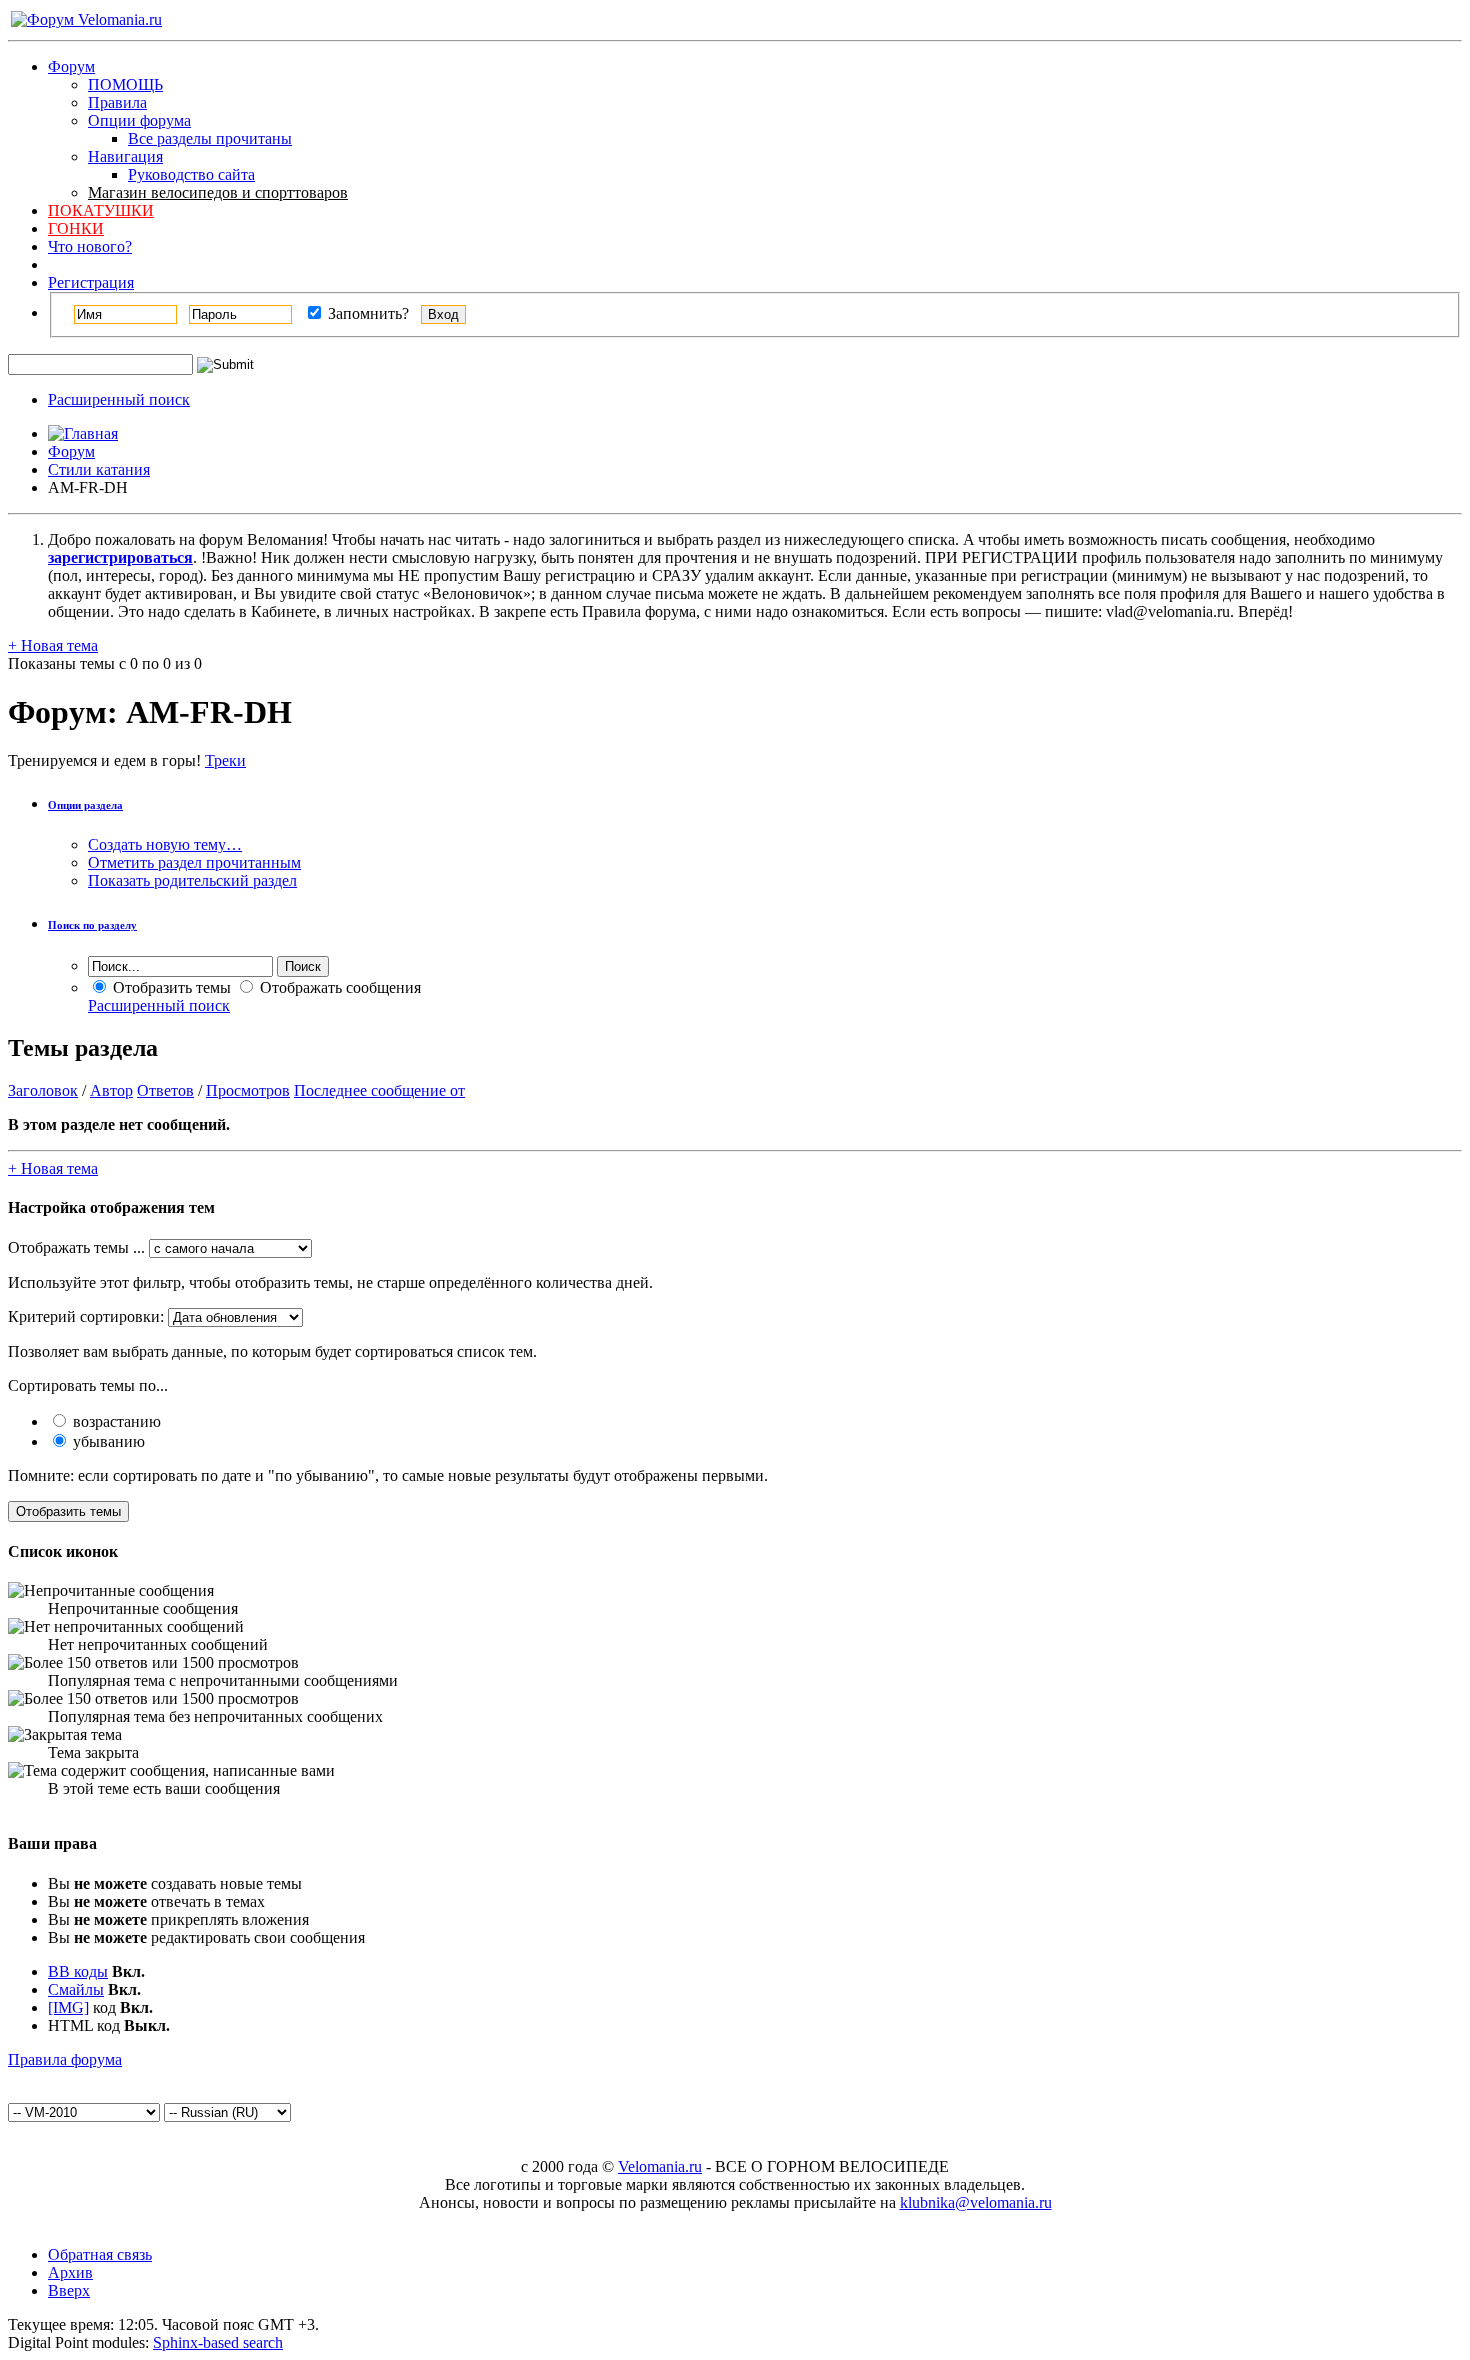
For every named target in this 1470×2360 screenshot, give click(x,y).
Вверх (69, 2290)
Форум (71, 66)
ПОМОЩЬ (125, 84)
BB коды (78, 1971)
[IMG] (68, 2007)
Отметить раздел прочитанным (194, 862)
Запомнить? (366, 313)
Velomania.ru (660, 2166)
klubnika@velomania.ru (976, 2202)
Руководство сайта (191, 174)
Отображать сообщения (338, 987)
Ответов (165, 1090)
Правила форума (65, 2059)
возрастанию (115, 1421)
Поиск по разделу (92, 925)
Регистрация (91, 282)
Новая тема (53, 645)
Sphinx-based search (218, 2342)
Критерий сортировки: (86, 1316)
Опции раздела (85, 805)
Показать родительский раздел (192, 880)
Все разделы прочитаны (210, 138)
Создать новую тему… (165, 844)
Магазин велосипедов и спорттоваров (218, 192)
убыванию (107, 1441)
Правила (117, 102)
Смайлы (76, 1989)
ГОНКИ (76, 228)
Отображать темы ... (76, 1247)
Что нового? (90, 246)
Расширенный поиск (119, 399)
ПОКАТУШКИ (101, 210)
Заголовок (43, 1090)
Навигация (125, 156)
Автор (111, 1090)
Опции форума (139, 120)
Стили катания (99, 469)
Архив (70, 2272)
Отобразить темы (170, 987)
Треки (225, 760)
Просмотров (248, 1090)
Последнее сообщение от (379, 1090)
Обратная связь (100, 2254)
